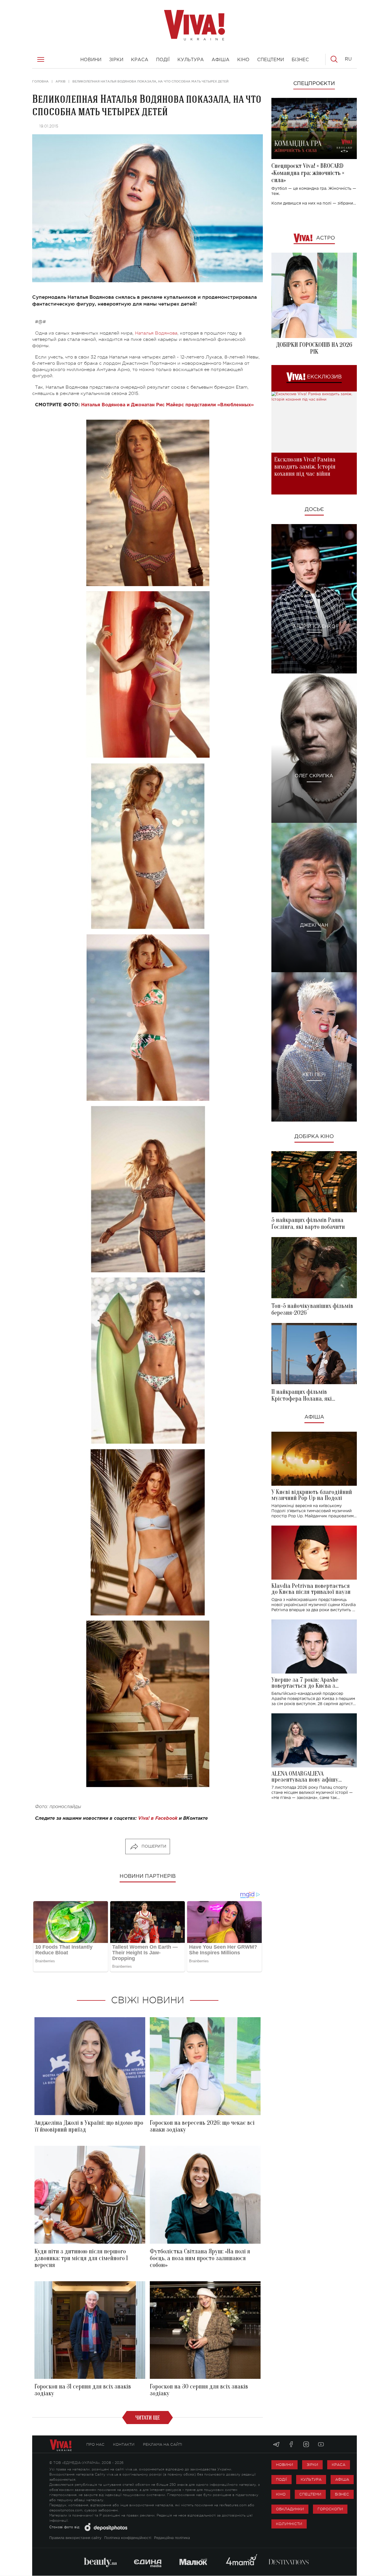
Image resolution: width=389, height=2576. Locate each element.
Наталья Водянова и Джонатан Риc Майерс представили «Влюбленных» (167, 405)
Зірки (312, 2465)
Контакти (124, 2444)
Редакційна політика (172, 2538)
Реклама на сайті (163, 2444)
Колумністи (289, 2524)
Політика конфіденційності (128, 2538)
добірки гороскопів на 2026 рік (314, 348)
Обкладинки (290, 2509)
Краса (339, 2465)
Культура (311, 2479)
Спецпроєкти (314, 84)
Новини (284, 2465)
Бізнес (342, 2494)
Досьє (314, 510)
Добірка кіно (314, 1137)
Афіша (314, 1417)
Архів (61, 81)
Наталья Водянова (156, 333)
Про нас (95, 2444)
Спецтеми (310, 2494)
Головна (40, 81)
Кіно (281, 2494)
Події (281, 2479)
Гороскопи (330, 2509)
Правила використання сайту (75, 2538)
